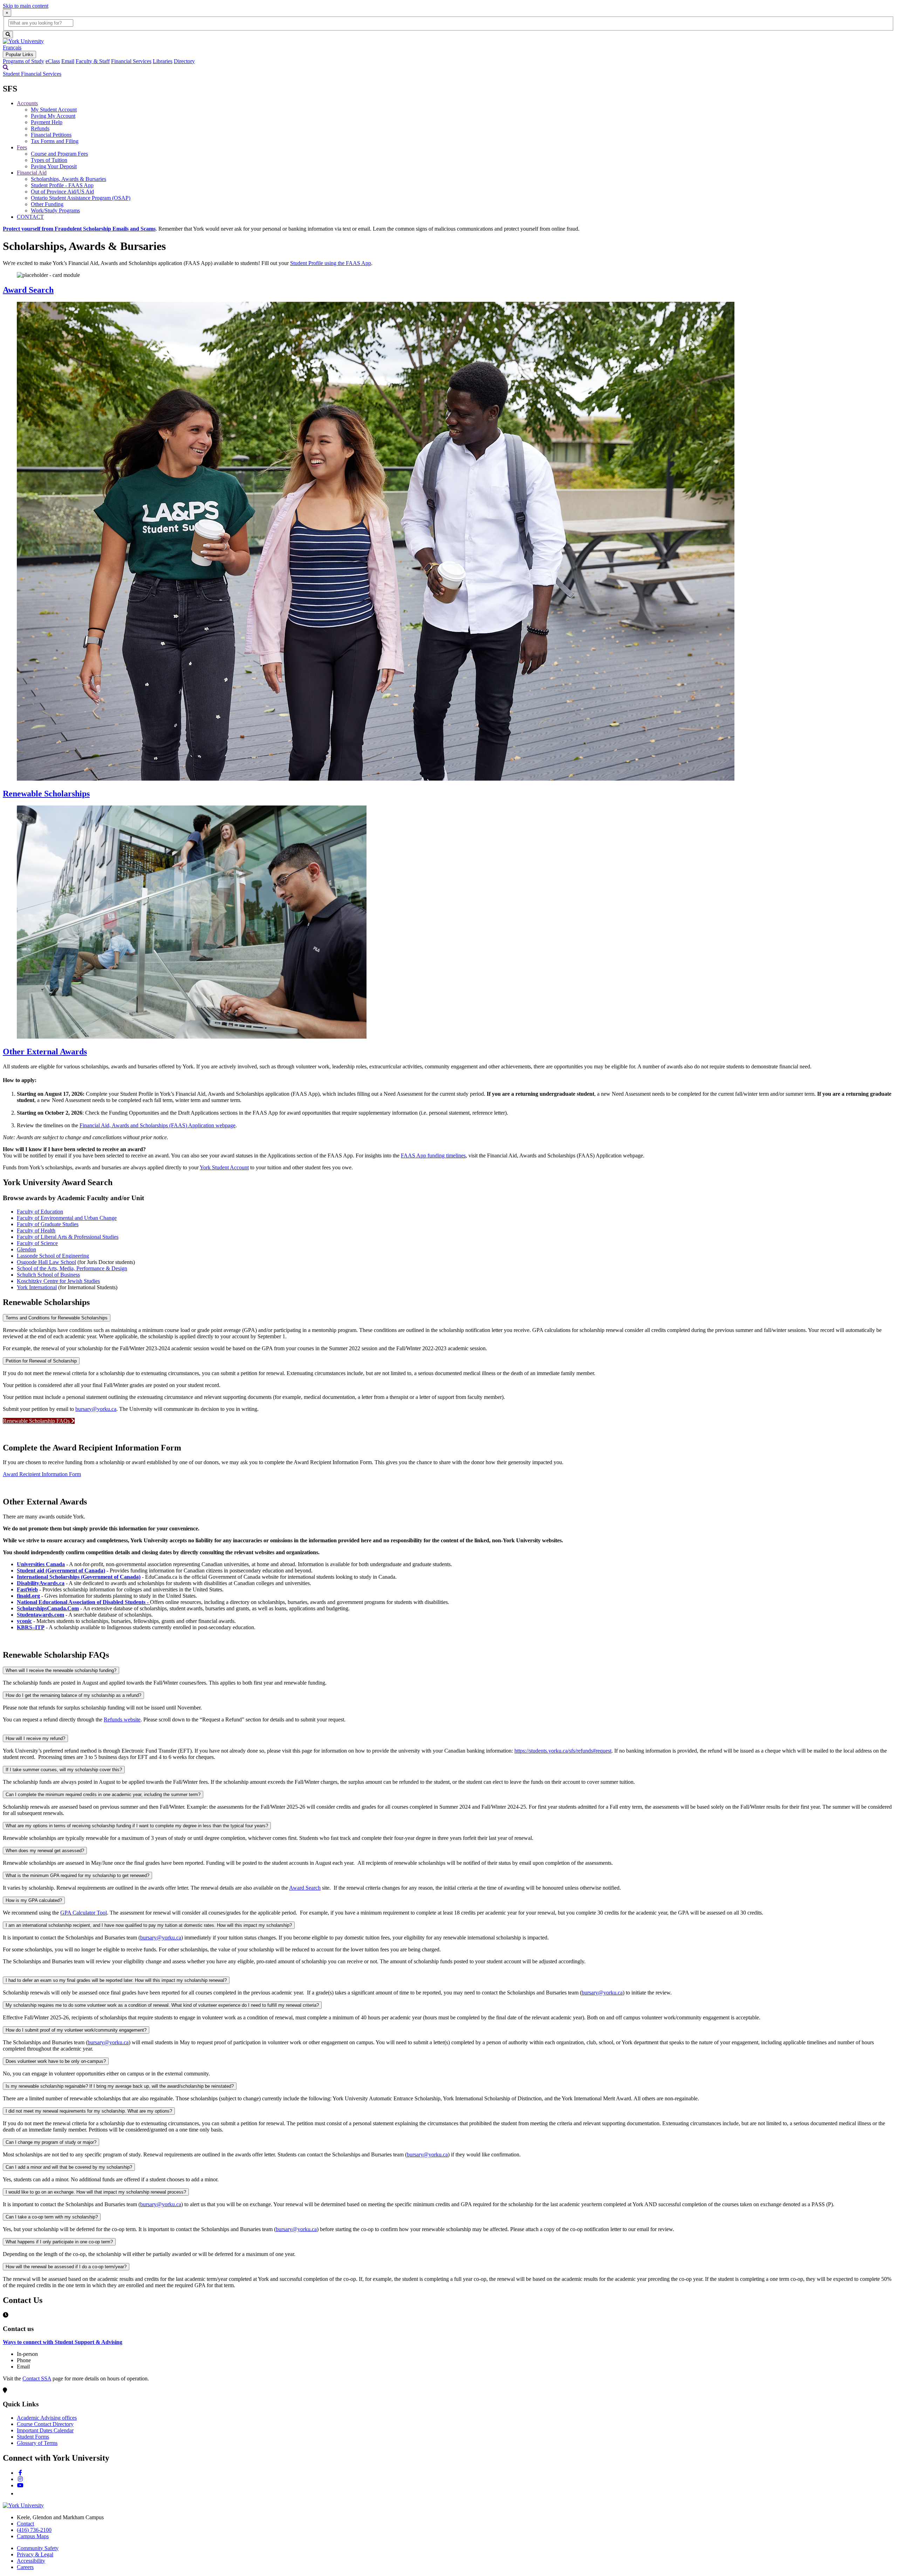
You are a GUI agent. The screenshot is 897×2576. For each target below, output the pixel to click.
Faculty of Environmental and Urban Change (67, 1218)
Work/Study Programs (55, 210)
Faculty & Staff (93, 61)
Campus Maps (33, 2536)
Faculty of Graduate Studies (48, 1224)
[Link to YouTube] (20, 2485)
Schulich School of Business (48, 1275)
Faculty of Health (36, 1231)
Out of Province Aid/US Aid (62, 192)
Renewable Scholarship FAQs (37, 1421)
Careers (25, 2567)
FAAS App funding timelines (433, 1156)
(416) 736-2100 (34, 2530)
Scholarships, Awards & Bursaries (69, 179)
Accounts (27, 103)
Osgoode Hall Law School (46, 1262)
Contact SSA (37, 2378)
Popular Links (19, 55)
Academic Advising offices (47, 2418)
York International (37, 1287)
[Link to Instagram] (20, 2479)
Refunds (40, 128)
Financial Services (131, 61)
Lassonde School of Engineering (53, 1256)
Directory (184, 61)
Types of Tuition (49, 160)
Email (68, 61)
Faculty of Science (37, 1243)
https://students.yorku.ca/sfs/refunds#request (563, 1751)
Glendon (26, 1249)
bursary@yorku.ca (96, 1409)
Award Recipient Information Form (42, 1474)
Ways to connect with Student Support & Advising (63, 2342)
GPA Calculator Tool (84, 1913)
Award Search (28, 290)
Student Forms (33, 2437)
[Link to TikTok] (20, 2493)
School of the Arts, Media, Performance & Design (72, 1268)
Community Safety (38, 2548)
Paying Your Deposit (54, 166)
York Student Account (224, 1167)
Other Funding (47, 204)
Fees (22, 147)
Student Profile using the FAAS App (331, 263)
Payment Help (47, 122)
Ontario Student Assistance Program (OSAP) (81, 198)
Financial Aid (32, 173)
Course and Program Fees (59, 154)
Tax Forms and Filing (55, 141)
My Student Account (54, 110)
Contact (25, 2524)
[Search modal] (6, 67)
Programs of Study (23, 61)
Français (12, 47)
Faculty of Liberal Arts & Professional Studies (68, 1237)
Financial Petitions (51, 135)
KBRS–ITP (31, 1627)
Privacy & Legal (35, 2554)
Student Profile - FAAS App (62, 185)
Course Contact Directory (45, 2424)
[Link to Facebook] (20, 2473)
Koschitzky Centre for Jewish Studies (58, 1281)
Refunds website (122, 1719)
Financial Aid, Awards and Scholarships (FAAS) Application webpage (158, 1125)
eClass (53, 61)
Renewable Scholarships (46, 794)
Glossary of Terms (37, 2443)
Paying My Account (53, 116)
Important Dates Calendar (45, 2430)
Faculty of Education (40, 1212)
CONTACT (30, 217)
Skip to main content (26, 6)
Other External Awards (45, 1052)
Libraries (163, 61)
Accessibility (31, 2561)
